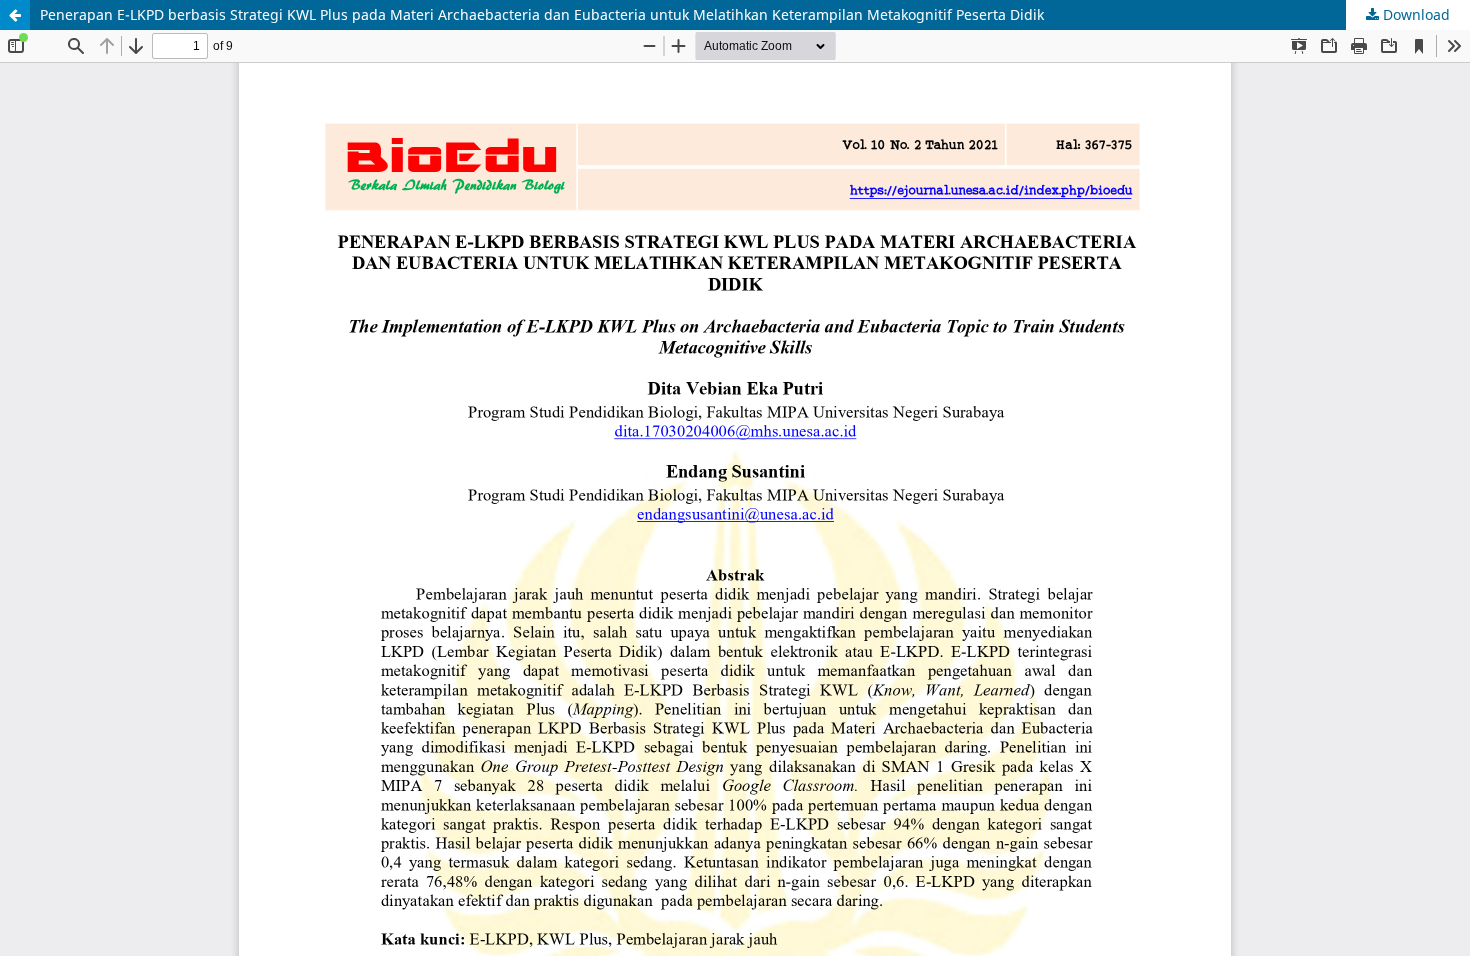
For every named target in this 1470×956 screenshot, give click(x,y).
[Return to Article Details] (15, 15)
